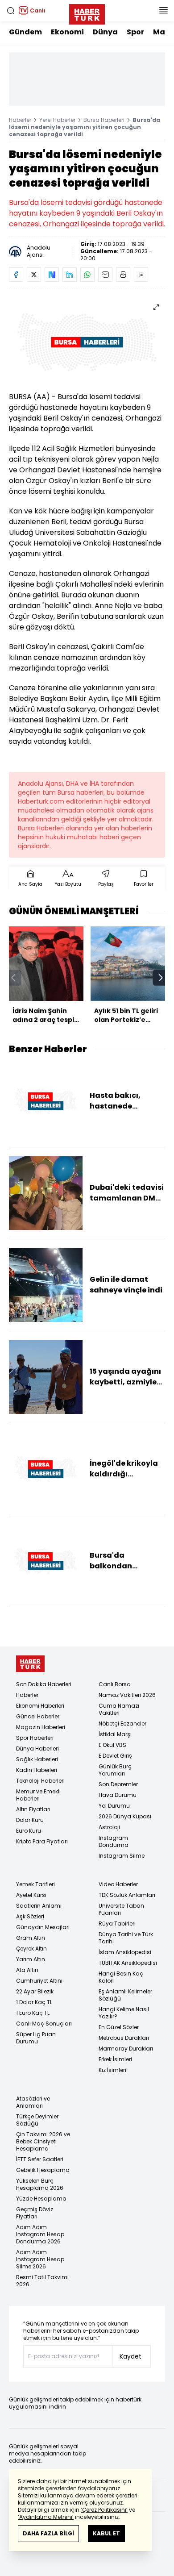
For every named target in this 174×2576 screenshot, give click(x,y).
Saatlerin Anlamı (39, 1906)
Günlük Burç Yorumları (115, 1770)
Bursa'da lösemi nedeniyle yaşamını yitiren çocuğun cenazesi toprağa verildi (85, 127)
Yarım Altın (31, 1959)
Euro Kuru (29, 1831)
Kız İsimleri (112, 2070)
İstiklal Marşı (115, 1734)
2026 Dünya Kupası (125, 1816)
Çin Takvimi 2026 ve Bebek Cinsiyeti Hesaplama (43, 2141)
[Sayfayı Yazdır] (123, 275)
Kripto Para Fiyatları (42, 1841)
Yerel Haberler (57, 120)
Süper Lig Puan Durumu (36, 2038)
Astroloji (109, 1827)
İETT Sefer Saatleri (40, 2159)
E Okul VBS (112, 1745)
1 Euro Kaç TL (33, 2013)
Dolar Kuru (30, 1820)
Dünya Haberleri (37, 1749)
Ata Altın (27, 1970)
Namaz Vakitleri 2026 (127, 1695)
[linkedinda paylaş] (70, 275)
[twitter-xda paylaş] (34, 275)
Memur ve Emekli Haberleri (38, 1795)
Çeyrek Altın (31, 1949)
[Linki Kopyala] (141, 275)
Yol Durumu (114, 1806)
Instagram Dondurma (114, 1841)
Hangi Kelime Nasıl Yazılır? (124, 2013)
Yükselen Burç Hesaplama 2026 (40, 2184)
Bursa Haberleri (104, 120)
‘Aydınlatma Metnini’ (46, 2517)
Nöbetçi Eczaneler (122, 1724)
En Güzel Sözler (119, 2027)
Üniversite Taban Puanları (121, 1909)
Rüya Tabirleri (117, 1924)
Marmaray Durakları (126, 2049)
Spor (135, 32)
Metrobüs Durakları (124, 2038)
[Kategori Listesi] (163, 11)
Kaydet (130, 2356)
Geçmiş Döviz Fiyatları (35, 2213)
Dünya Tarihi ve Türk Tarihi (126, 1938)
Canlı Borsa (115, 1684)
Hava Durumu (118, 1795)
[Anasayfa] (30, 1664)
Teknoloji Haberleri (40, 1781)
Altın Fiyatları (33, 1809)
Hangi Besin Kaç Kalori (121, 1977)
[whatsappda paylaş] (87, 275)
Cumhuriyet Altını (39, 1981)
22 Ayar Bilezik (35, 1991)
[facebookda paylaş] (16, 275)
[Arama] (11, 11)
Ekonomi (67, 32)
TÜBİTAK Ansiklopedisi (128, 1963)
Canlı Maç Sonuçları (44, 2024)
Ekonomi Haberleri (40, 1706)
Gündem (25, 32)
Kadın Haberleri (37, 1770)
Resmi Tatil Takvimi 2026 (42, 2281)
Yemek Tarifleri (35, 1884)
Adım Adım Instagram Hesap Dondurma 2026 (40, 2234)
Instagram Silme (122, 1856)
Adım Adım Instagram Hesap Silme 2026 (40, 2259)
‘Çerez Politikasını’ (104, 2510)
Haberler (20, 120)
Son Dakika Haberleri (44, 1684)
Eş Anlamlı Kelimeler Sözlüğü (125, 1995)
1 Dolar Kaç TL (34, 2002)
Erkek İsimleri (115, 2059)
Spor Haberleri (35, 1738)
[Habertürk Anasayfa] (87, 13)
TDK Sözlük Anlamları (127, 1895)
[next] (161, 978)
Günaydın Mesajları (43, 1927)
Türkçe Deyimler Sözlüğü (37, 2120)
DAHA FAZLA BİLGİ (48, 2533)
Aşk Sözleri (30, 1916)
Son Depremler (118, 1784)
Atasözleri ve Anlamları (33, 2102)
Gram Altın (31, 1938)
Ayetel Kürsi (31, 1895)
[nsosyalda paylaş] (52, 275)
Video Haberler (118, 1884)
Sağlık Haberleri (37, 1759)
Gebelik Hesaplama (43, 2170)
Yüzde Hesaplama (41, 2199)
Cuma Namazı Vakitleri (119, 1709)
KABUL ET (106, 2533)
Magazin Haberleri (41, 1727)
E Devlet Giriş (115, 1756)
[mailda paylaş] (105, 275)
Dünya (105, 32)
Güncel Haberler (38, 1716)
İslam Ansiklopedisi (125, 1952)
